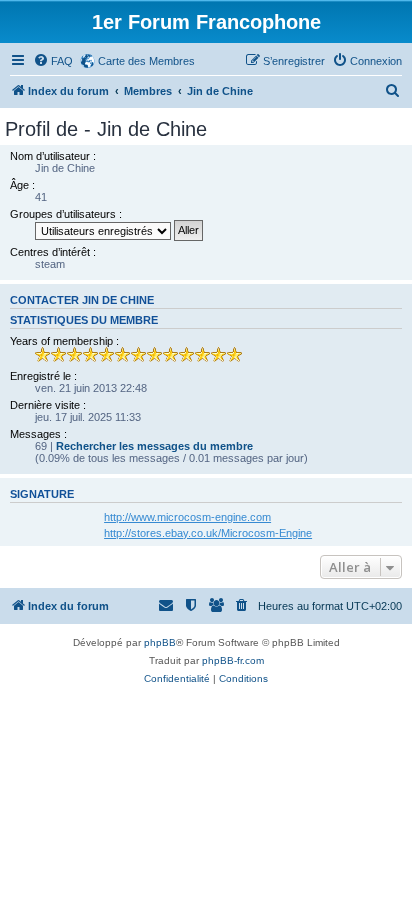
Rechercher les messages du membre (154, 446)
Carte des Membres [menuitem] (146, 61)
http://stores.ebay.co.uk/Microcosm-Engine (208, 533)
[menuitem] (53, 61)
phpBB (160, 642)
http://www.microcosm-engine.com (187, 517)
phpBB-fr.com (233, 660)
